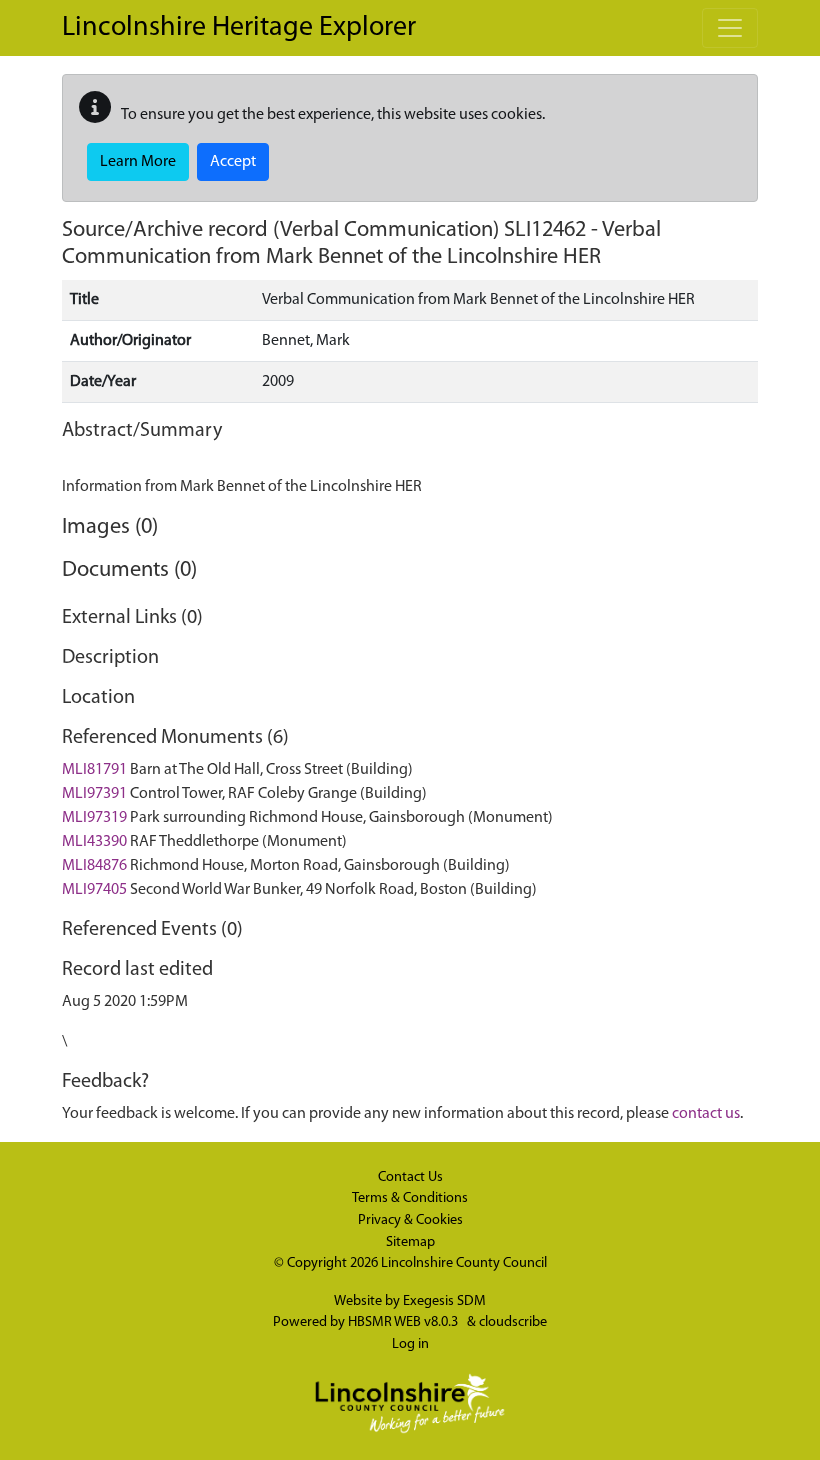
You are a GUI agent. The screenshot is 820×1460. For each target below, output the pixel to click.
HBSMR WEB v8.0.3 (404, 1322)
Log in (410, 1344)
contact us (706, 1114)
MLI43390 (94, 842)
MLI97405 (94, 890)
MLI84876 (94, 866)
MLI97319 (94, 818)
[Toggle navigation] (730, 28)
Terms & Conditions (410, 1198)
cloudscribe (513, 1322)
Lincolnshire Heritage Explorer (239, 28)
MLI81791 (94, 770)
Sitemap (410, 1242)
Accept (233, 162)
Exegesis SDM (444, 1301)
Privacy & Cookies (410, 1220)
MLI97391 (94, 794)
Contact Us (410, 1177)
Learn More (138, 162)
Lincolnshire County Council (464, 1263)
